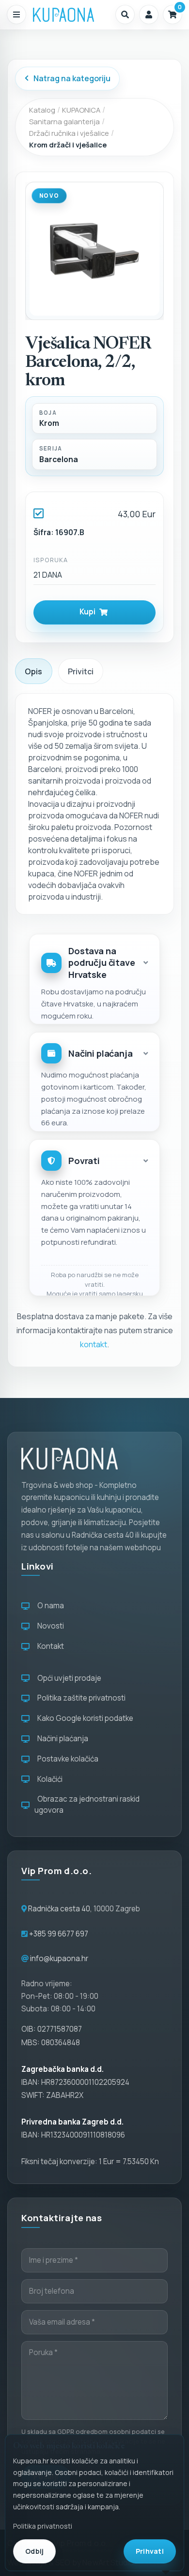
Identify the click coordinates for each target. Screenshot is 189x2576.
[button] (125, 15)
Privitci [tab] (81, 671)
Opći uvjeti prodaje (68, 1678)
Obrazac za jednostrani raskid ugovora (87, 1805)
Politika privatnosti (43, 2526)
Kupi (89, 612)
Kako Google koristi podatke (84, 1718)
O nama (49, 1606)
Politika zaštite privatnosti (80, 1698)
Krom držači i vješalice (68, 145)
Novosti (49, 1626)
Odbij (34, 2551)
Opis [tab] (33, 671)
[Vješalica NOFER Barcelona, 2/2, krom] (94, 251)
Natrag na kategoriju (72, 78)
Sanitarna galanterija (64, 121)
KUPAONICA (81, 110)
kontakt (94, 1344)
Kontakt (49, 1646)
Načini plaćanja (61, 1739)
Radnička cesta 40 (59, 1909)
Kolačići (48, 1779)
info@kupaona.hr (59, 1958)
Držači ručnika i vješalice (69, 133)
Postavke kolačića (66, 1759)
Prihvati (150, 2551)
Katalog (42, 110)
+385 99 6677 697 (58, 1934)
